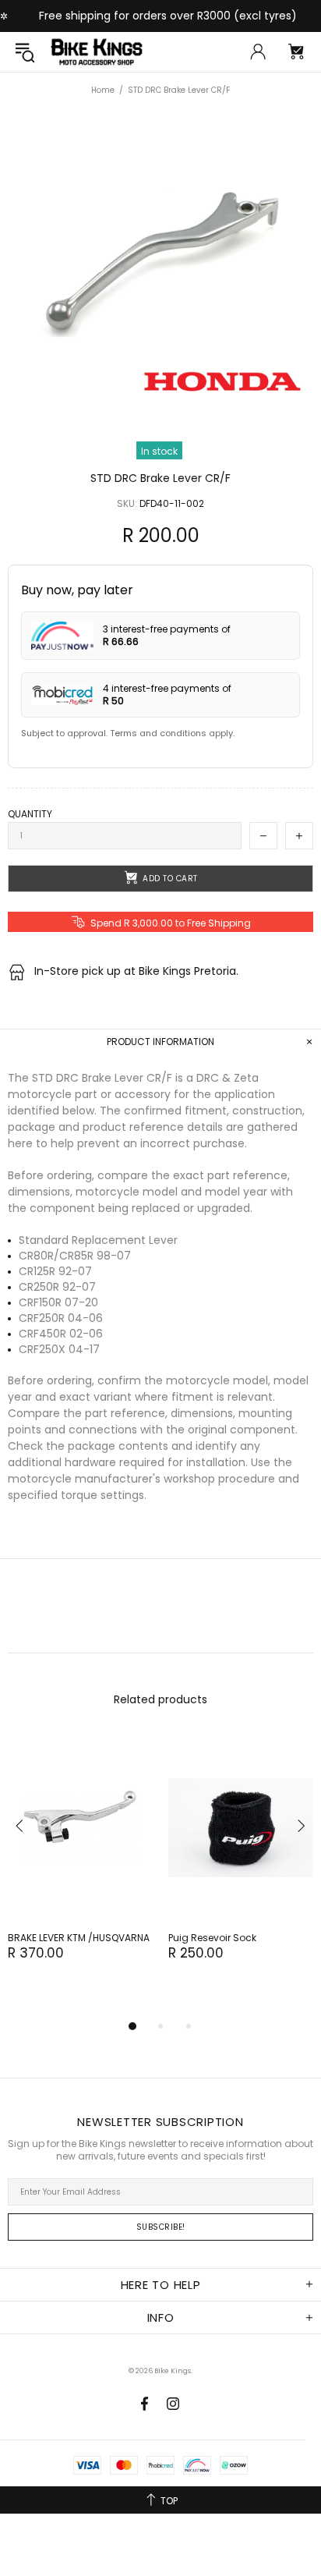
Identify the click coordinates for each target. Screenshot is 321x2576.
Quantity (30, 814)
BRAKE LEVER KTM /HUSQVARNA (79, 1938)
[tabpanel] (80, 1863)
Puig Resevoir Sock (212, 1938)
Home (103, 90)
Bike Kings (97, 52)
